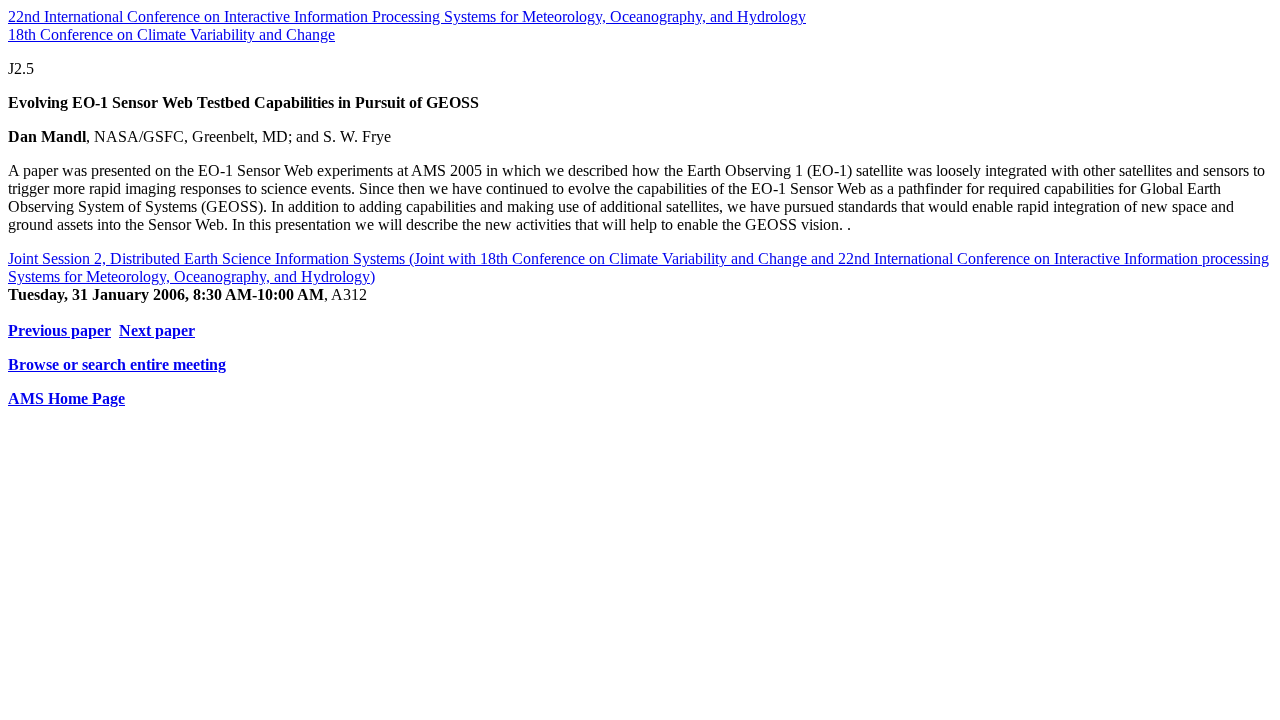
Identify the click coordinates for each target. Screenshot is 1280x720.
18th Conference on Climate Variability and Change (171, 34)
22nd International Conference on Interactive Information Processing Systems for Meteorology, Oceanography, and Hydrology (407, 16)
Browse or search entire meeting (117, 364)
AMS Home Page (66, 398)
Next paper (157, 330)
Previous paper (59, 330)
